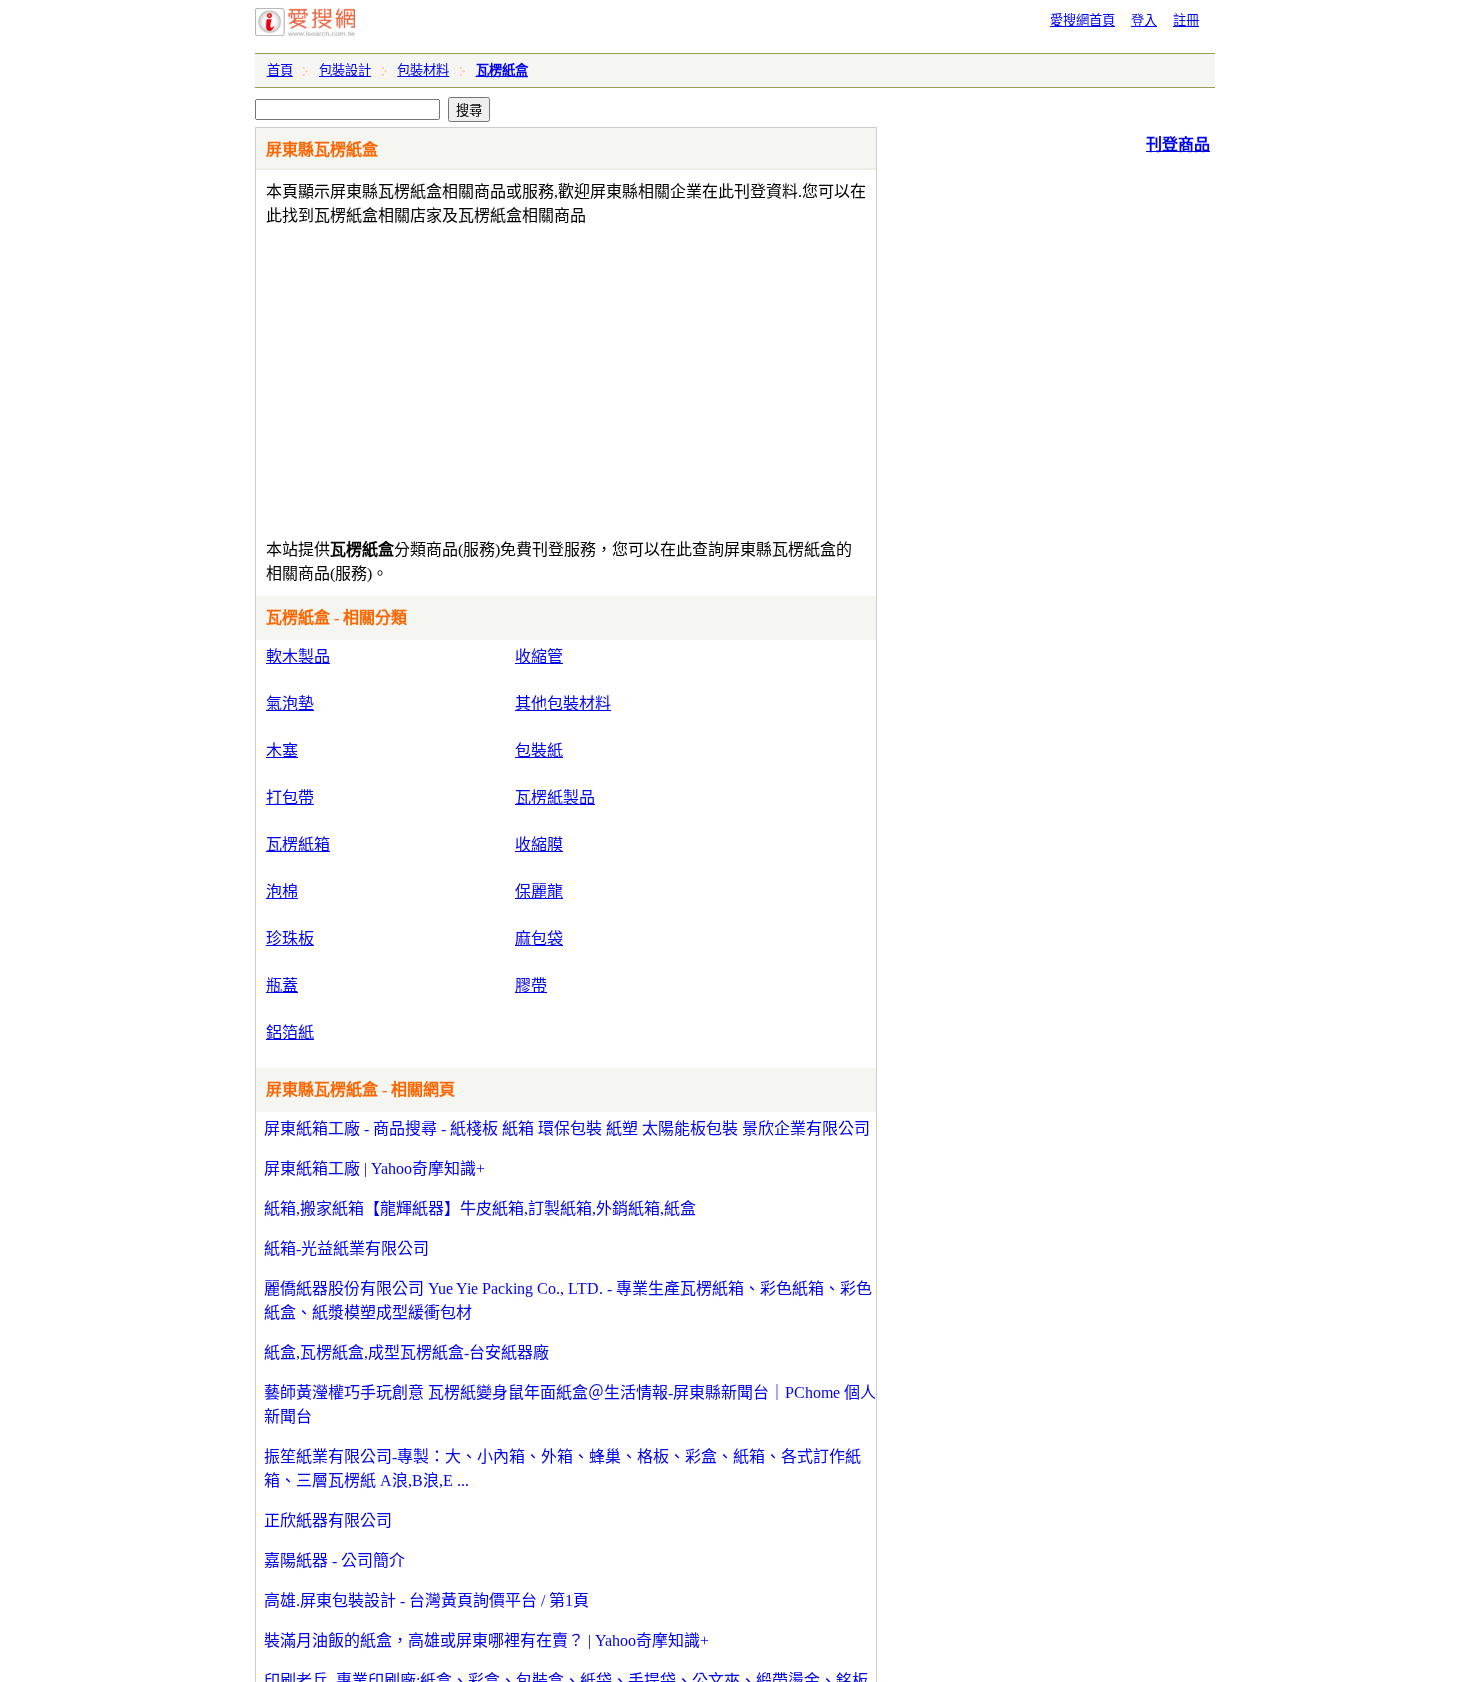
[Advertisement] (508, 378)
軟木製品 (298, 656)
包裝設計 (345, 70)
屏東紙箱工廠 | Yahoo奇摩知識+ (374, 1168)
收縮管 (539, 656)
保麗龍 (539, 891)
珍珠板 (290, 938)
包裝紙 (539, 750)
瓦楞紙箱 (298, 844)
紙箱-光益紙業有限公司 (346, 1248)
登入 (1144, 20)
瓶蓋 (282, 985)
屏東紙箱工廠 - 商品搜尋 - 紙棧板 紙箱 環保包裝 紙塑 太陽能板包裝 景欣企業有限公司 (567, 1128)
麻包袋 (539, 938)
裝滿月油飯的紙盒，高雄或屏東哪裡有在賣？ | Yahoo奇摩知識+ (486, 1640)
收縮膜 (539, 844)
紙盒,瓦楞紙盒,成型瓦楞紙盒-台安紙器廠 (406, 1352)
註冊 (1186, 20)
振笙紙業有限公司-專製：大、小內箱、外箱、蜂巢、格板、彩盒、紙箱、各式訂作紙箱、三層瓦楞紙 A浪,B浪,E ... (562, 1468)
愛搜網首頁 (1082, 20)
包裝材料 (423, 70)
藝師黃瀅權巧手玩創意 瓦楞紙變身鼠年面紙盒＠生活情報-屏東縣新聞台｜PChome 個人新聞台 (570, 1404)
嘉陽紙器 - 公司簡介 (334, 1560)
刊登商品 (1178, 144)
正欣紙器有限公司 (328, 1520)
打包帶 (290, 797)
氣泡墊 (290, 703)
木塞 (282, 750)
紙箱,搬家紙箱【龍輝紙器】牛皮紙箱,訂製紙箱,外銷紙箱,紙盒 (480, 1208)
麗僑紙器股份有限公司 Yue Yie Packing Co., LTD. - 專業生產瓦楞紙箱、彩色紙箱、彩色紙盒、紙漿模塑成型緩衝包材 (568, 1300)
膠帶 (531, 985)
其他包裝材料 (563, 703)
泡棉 (282, 891)
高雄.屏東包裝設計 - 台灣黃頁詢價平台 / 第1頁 (426, 1600)
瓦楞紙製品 (555, 797)
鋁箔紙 (290, 1032)
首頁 (280, 70)
